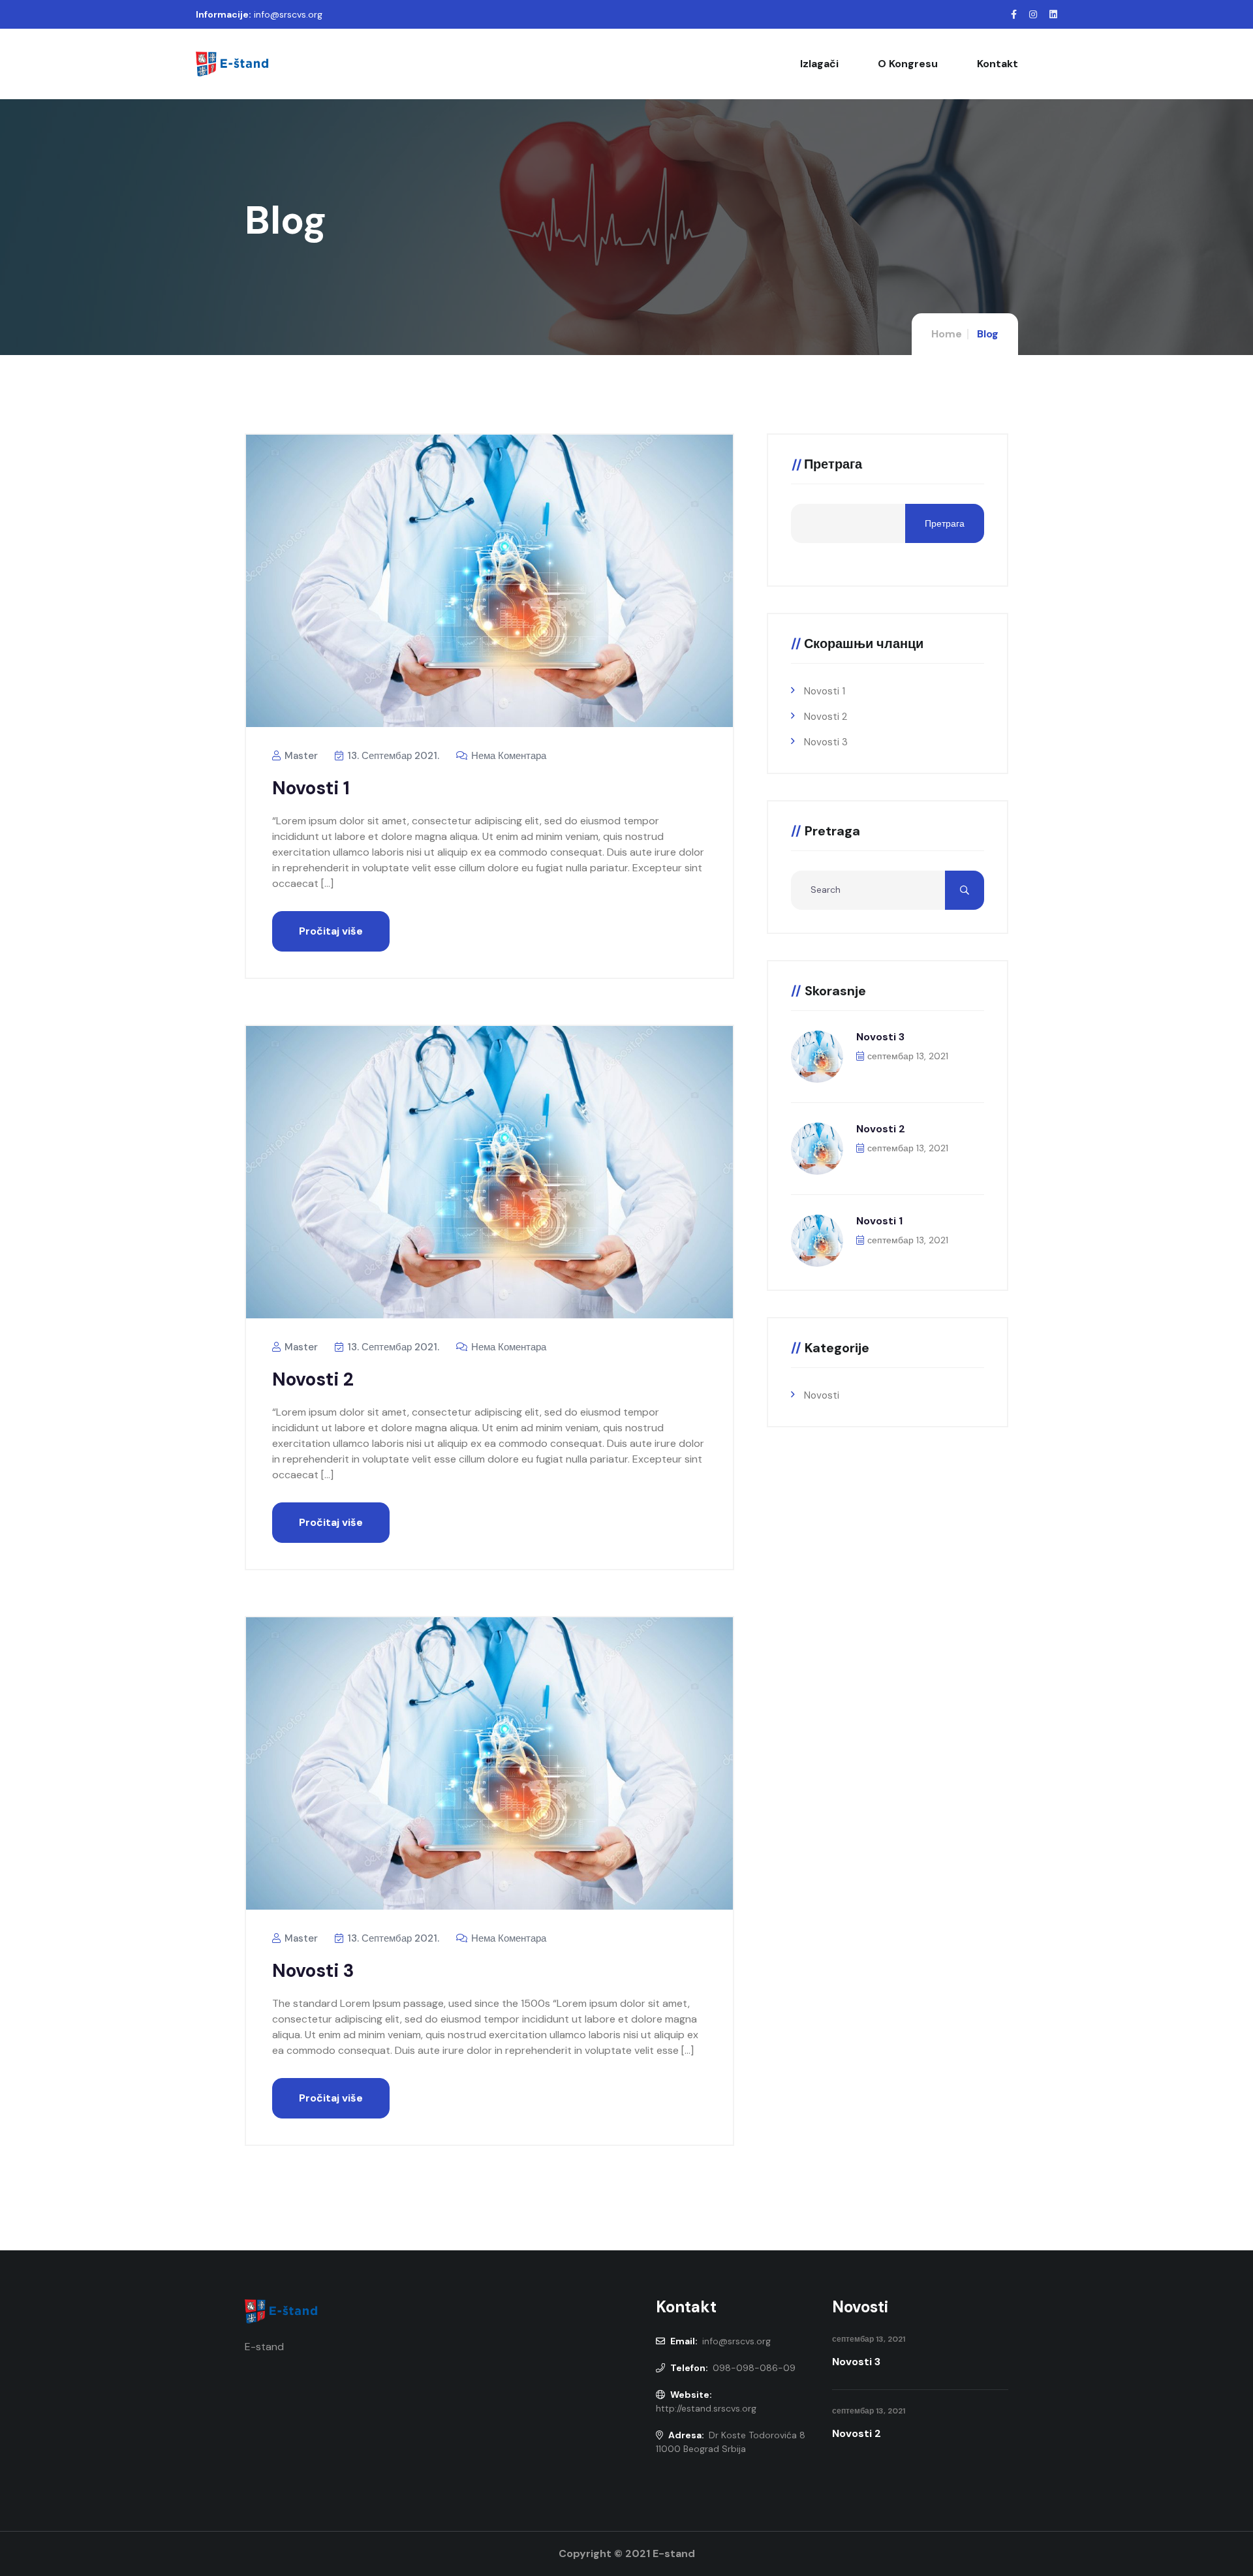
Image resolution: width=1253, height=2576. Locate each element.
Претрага (833, 465)
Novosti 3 (313, 1971)
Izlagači (819, 64)
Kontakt (998, 64)
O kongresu (908, 64)
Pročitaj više (331, 931)
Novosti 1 (311, 788)
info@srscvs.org (288, 14)
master (300, 756)
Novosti (822, 1395)
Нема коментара (507, 756)
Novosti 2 (313, 1379)
